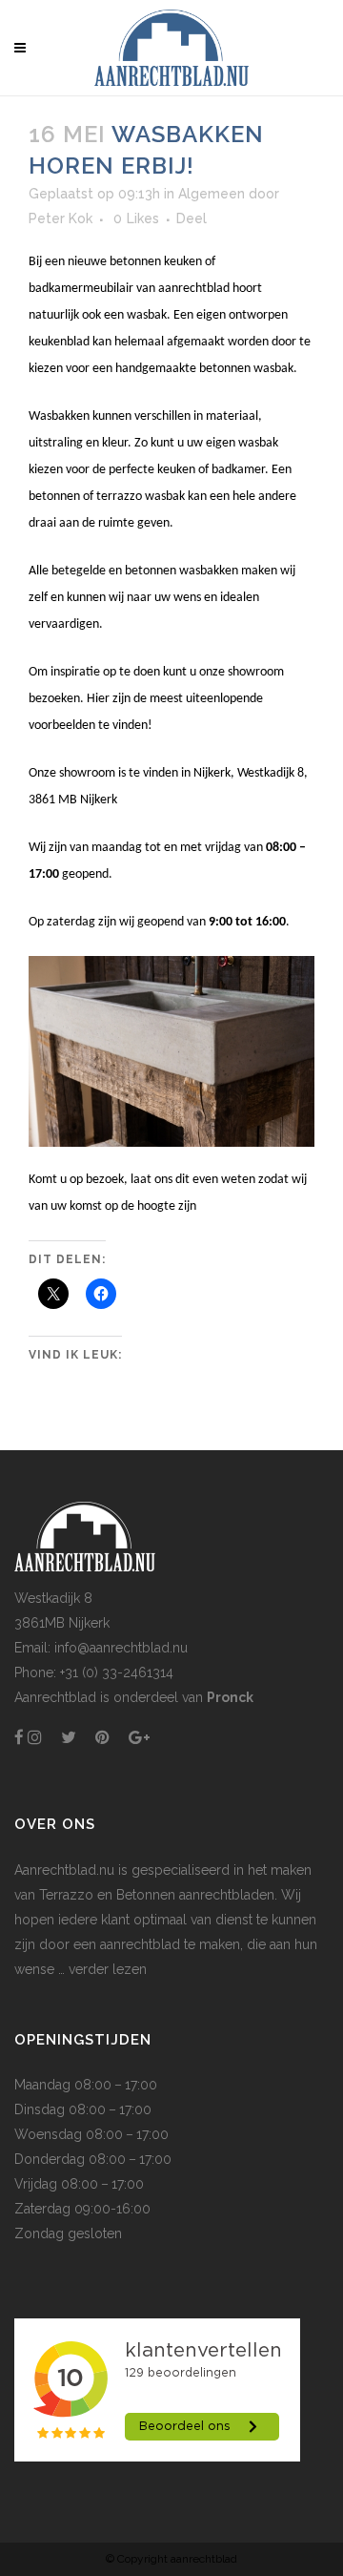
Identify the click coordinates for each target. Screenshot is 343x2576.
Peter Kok (61, 218)
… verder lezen (101, 1969)
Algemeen (212, 194)
